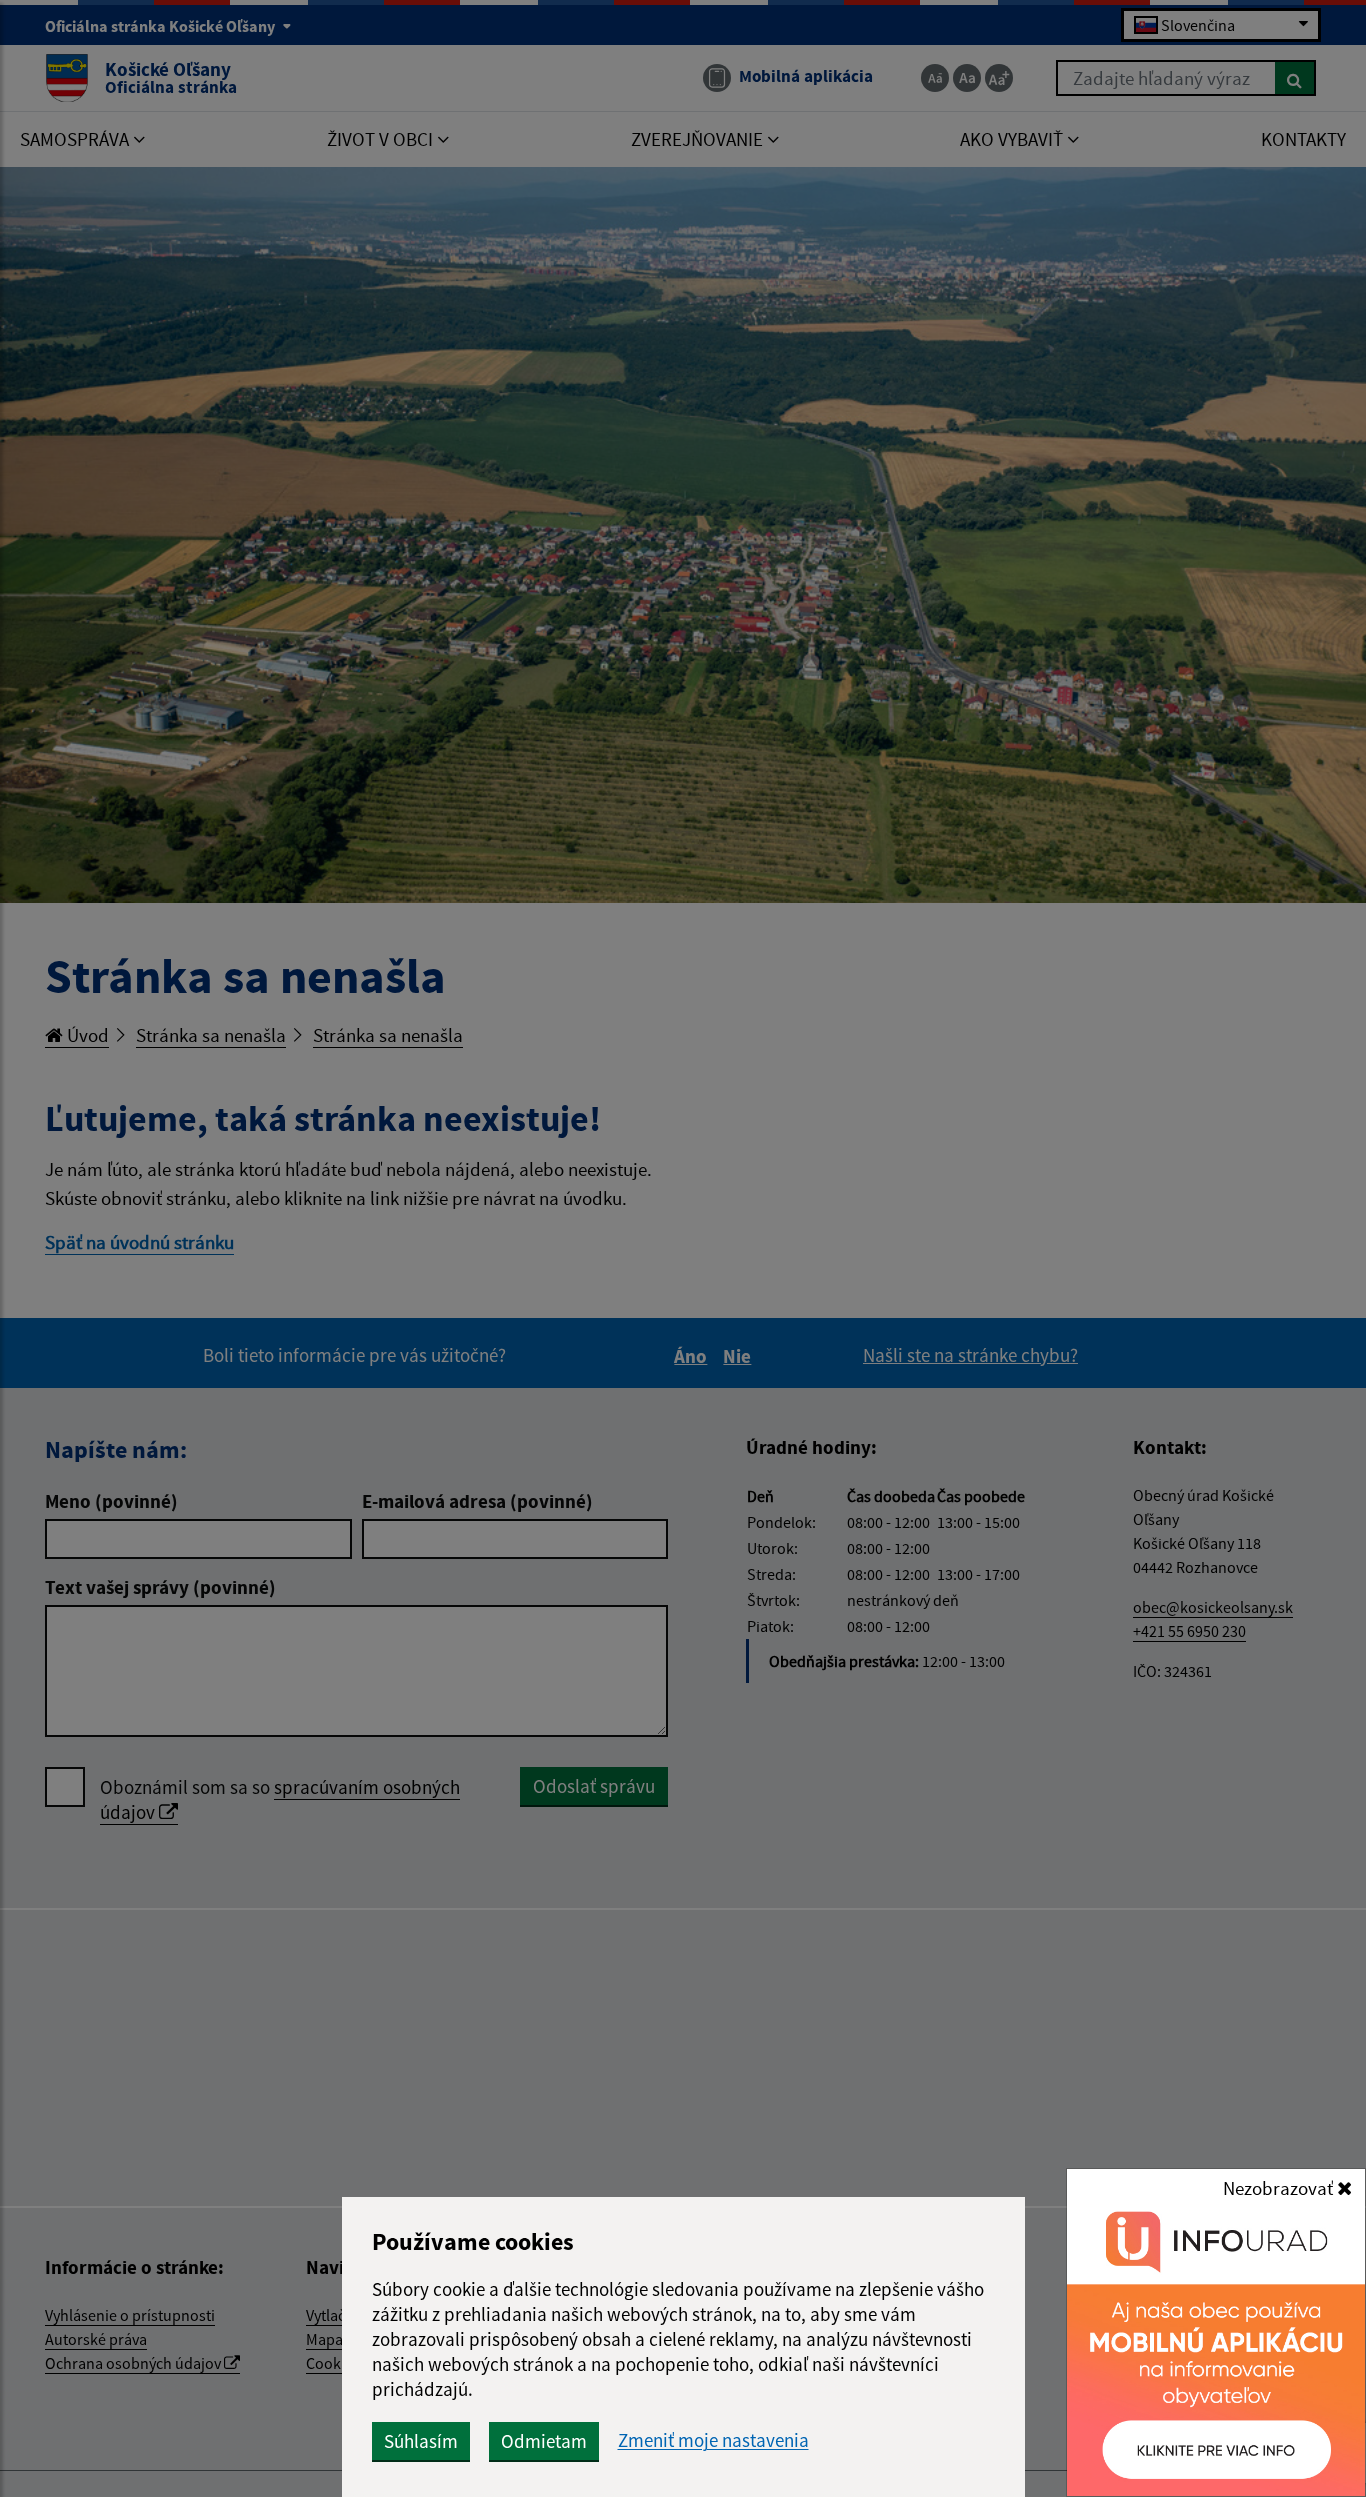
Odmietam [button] (544, 2441)
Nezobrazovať (1280, 2188)
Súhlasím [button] (421, 2441)
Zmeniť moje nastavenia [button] (713, 2440)
